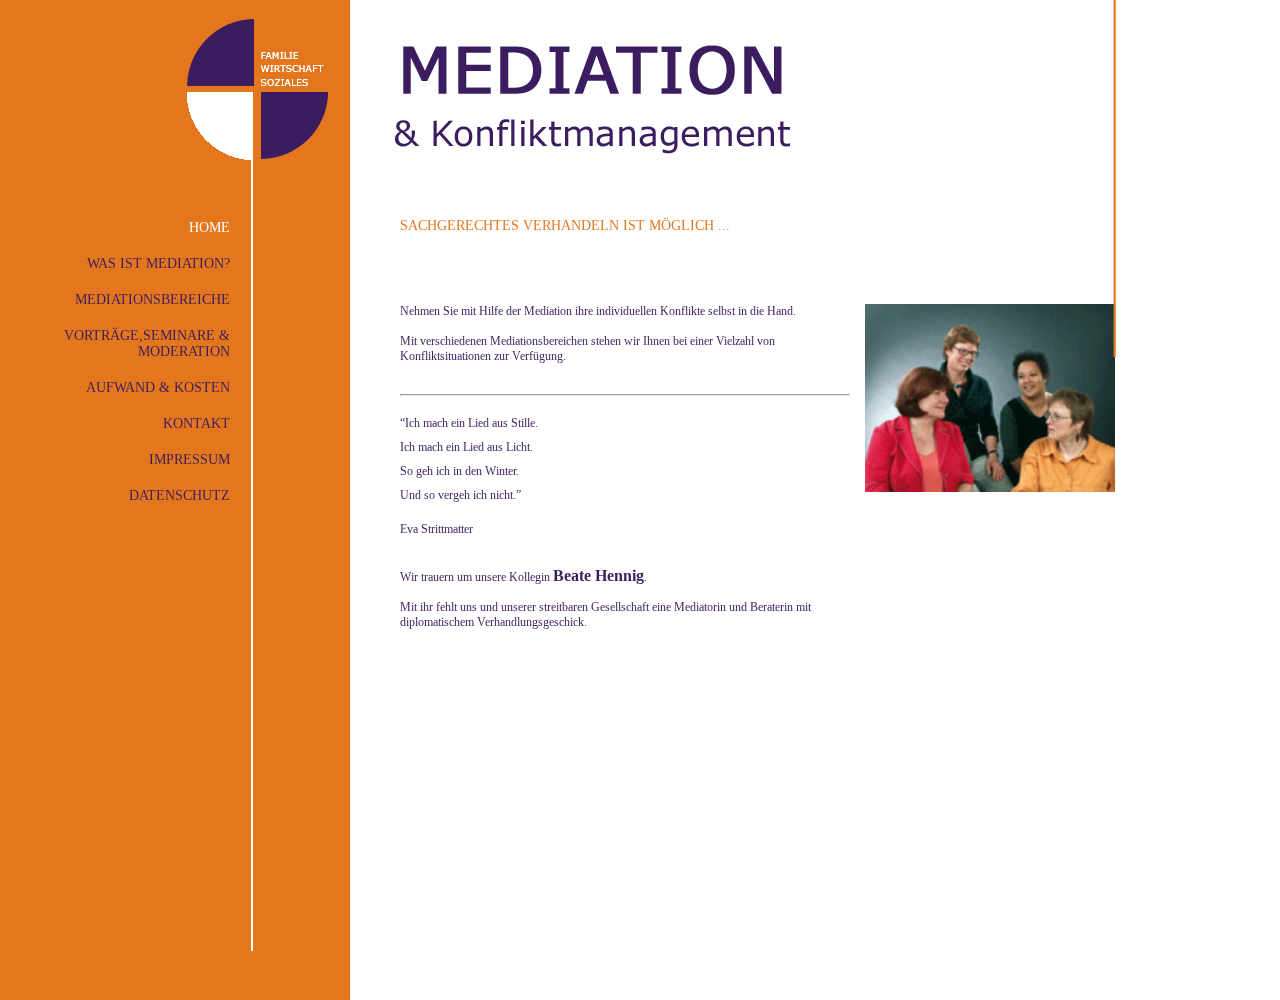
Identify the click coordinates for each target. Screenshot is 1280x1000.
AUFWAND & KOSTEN (158, 387)
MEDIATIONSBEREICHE (152, 299)
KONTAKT (196, 423)
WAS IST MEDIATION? (158, 263)
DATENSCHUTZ (179, 495)
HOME (209, 227)
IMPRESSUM (189, 459)
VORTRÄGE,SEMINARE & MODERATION (147, 343)
